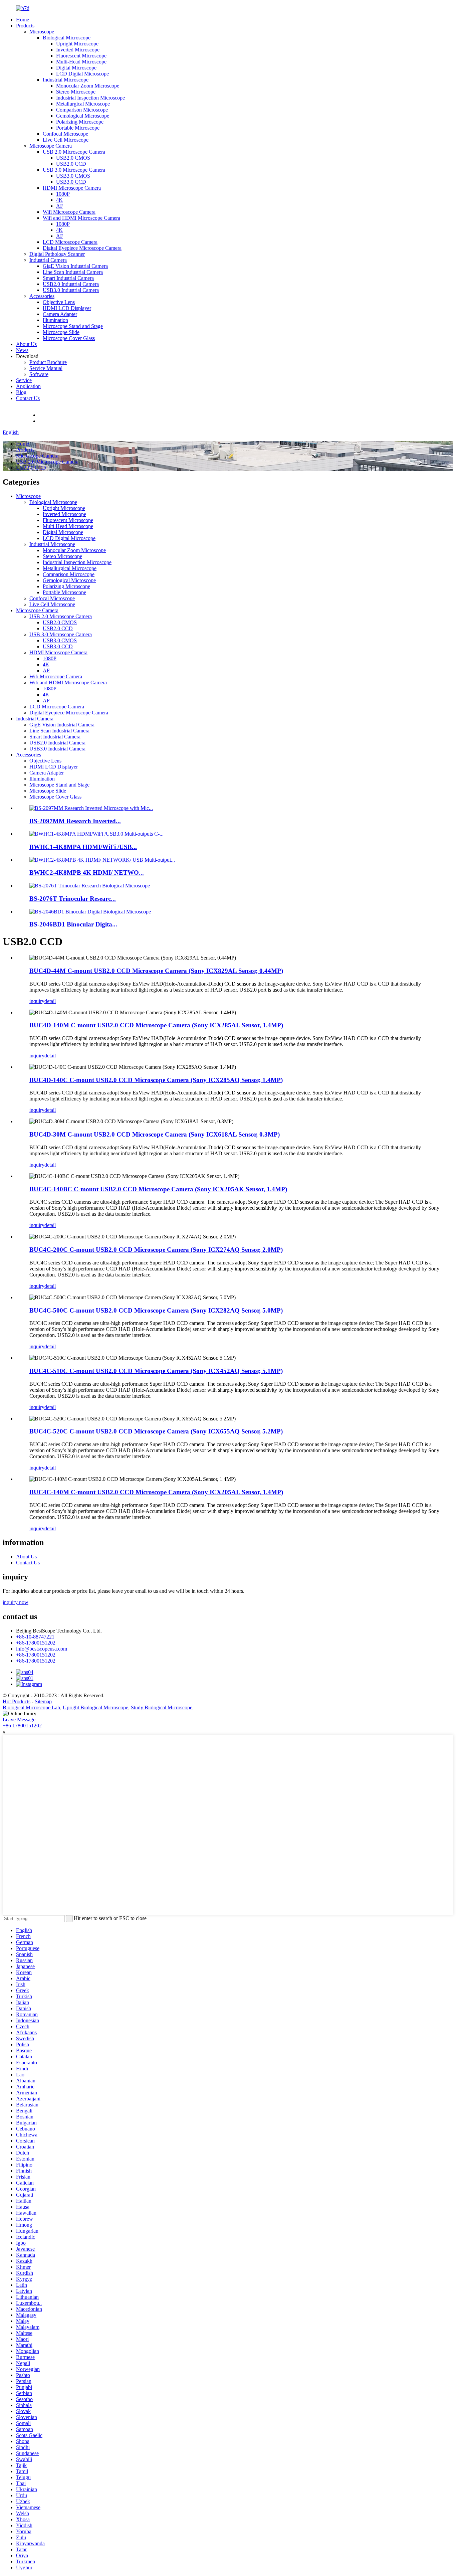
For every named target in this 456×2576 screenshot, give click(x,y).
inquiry (37, 1001)
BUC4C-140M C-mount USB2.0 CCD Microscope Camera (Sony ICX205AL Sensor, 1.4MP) (156, 1492)
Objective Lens (59, 302)
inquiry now (16, 1602)
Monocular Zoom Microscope (88, 86)
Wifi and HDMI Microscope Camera (81, 218)
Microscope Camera (51, 146)
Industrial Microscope (66, 80)
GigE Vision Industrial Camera (75, 266)
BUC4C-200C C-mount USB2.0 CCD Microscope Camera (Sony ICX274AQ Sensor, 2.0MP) (156, 1250)
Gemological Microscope (83, 116)
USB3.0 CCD (71, 182)
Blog (21, 392)
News (22, 350)
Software (39, 374)
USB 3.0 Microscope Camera (74, 170)
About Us (26, 344)
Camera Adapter (60, 314)
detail (50, 1001)
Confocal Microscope (65, 134)
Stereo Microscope (76, 92)
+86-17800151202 (36, 1643)
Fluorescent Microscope (81, 56)
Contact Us (28, 398)
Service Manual (46, 368)
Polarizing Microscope (80, 122)
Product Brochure (48, 362)
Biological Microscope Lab (31, 1707)
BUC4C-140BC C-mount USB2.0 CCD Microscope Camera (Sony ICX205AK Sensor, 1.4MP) (158, 1189)
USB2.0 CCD (71, 164)
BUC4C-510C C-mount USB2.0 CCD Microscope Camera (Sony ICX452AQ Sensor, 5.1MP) (156, 1371)
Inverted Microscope (78, 50)
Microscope (42, 32)
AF (60, 206)
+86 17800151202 (22, 1726)
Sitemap (43, 1701)
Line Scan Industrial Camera (73, 272)
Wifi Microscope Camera (69, 212)
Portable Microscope (78, 128)
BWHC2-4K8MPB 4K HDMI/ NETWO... (87, 873)
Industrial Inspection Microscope (90, 98)
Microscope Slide (61, 332)
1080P (63, 194)
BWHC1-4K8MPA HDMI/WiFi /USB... (83, 847)
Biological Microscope (67, 38)
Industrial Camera (48, 260)
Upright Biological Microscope (95, 1707)
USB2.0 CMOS (73, 158)
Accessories (42, 296)
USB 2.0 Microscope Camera (74, 152)
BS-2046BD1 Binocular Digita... (73, 924)
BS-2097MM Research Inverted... (75, 821)
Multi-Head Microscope (81, 62)
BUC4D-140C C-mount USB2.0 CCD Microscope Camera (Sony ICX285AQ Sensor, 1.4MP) (156, 1080)
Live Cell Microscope (66, 140)
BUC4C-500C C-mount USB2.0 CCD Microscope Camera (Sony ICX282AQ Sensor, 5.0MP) (156, 1310)
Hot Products (17, 1701)
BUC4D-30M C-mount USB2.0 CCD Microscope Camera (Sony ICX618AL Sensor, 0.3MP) (155, 1134)
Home (23, 20)
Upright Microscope (77, 44)
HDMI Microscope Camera (72, 188)
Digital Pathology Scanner (57, 254)
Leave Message (19, 1720)
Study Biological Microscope (162, 1707)
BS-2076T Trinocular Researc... (73, 899)
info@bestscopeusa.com (64, 421)
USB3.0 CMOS (73, 176)
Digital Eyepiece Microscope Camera (82, 248)
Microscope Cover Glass (69, 338)
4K (59, 200)
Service (24, 380)
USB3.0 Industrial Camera (71, 290)
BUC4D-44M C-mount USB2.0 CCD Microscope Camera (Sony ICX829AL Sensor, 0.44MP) (156, 971)
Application (28, 386)
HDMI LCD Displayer (67, 308)
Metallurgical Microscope (83, 104)
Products (25, 26)
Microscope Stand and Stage (73, 326)
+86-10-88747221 (58, 415)
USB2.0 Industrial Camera (71, 284)
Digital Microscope (76, 68)
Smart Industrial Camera (68, 278)
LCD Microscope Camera (70, 242)
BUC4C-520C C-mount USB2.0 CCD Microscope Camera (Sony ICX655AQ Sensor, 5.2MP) (156, 1431)
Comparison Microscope (82, 110)
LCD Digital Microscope (82, 74)
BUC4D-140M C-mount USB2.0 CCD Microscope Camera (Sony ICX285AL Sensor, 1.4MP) (156, 1025)
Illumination (55, 320)
